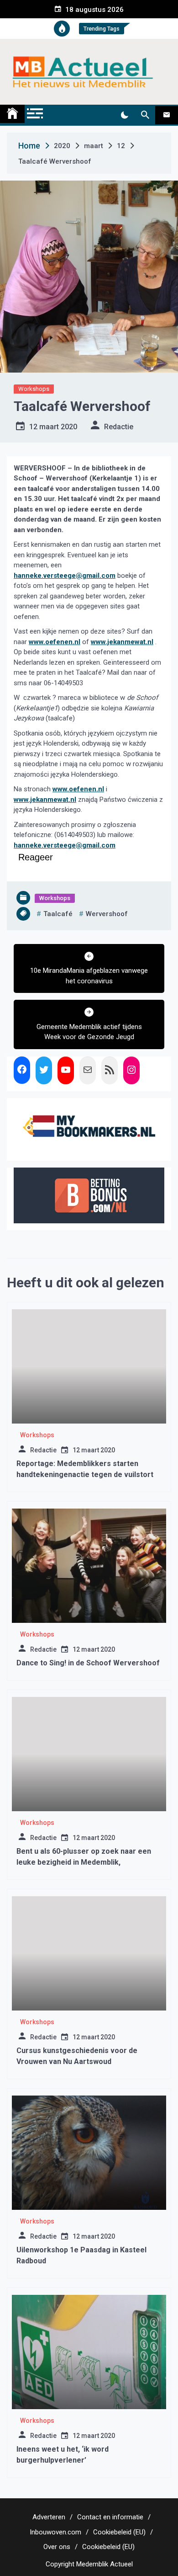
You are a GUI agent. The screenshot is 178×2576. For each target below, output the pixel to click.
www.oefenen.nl (55, 642)
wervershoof (107, 914)
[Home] (12, 114)
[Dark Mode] (124, 115)
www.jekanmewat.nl (122, 642)
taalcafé (58, 914)
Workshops (34, 389)
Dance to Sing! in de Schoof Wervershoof (88, 1663)
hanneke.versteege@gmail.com (65, 576)
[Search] (145, 115)
